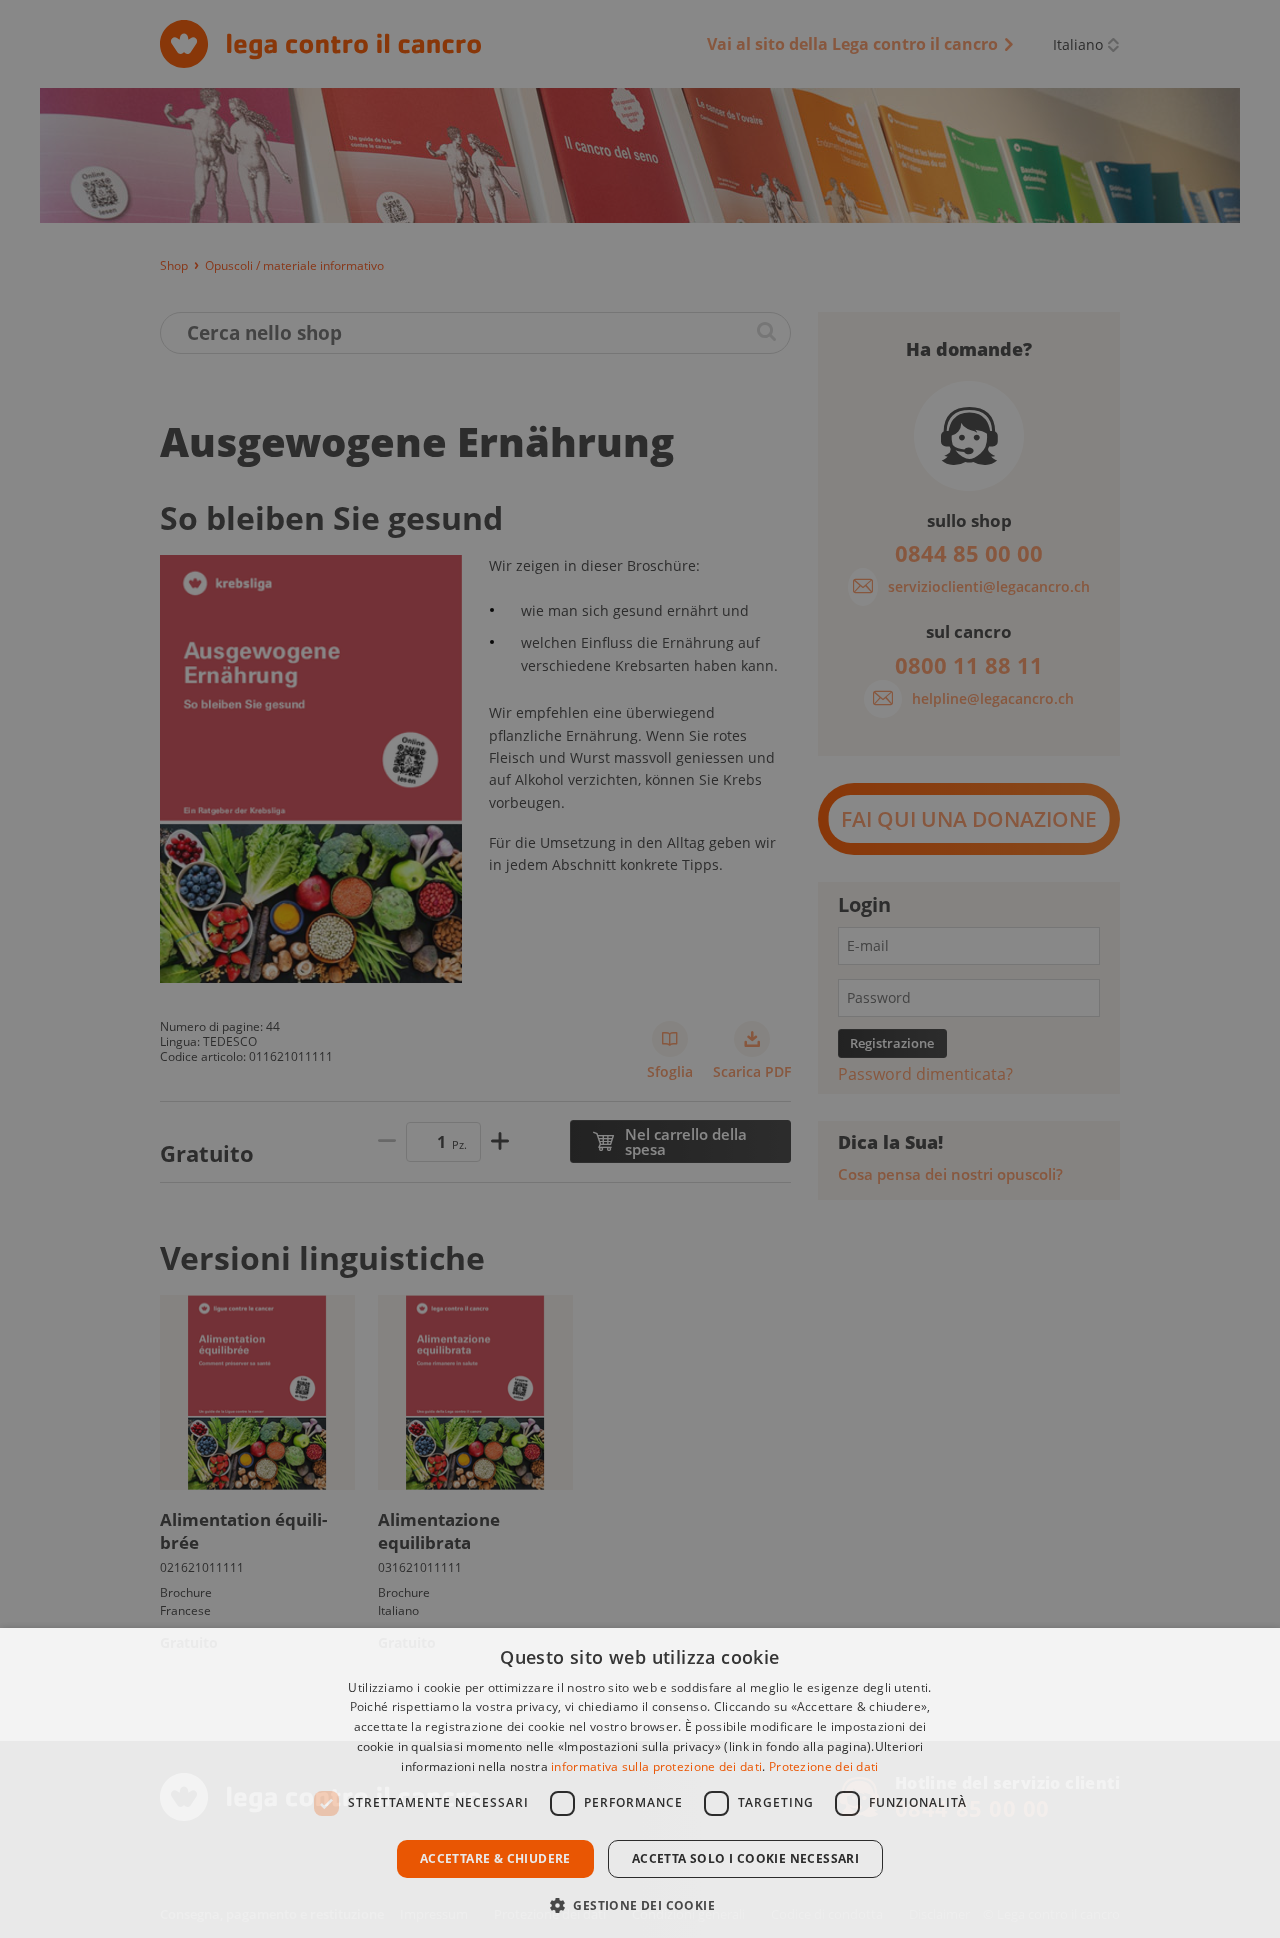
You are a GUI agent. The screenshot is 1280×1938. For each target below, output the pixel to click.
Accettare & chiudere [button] (495, 1858)
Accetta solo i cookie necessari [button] (745, 1858)
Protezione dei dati (824, 1766)
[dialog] (640, 1783)
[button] (640, 1903)
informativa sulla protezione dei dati (656, 1766)
